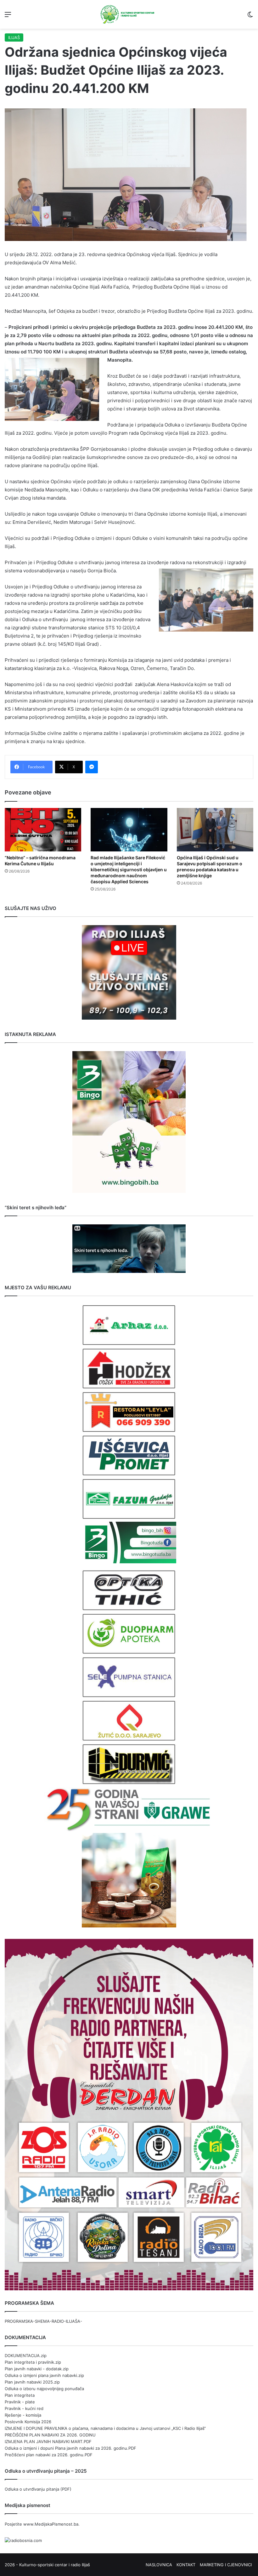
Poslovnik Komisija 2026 (28, 2422)
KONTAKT (186, 2565)
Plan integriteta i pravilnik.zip (33, 2362)
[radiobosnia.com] (23, 2540)
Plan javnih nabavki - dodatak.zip (37, 2369)
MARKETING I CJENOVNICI (226, 2565)
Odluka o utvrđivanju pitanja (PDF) (38, 2489)
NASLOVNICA (159, 2565)
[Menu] (8, 17)
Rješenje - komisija (23, 2415)
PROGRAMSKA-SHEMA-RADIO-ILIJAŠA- (43, 2321)
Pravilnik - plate (20, 2402)
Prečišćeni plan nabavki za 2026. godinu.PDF (49, 2455)
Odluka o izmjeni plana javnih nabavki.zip (44, 2375)
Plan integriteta (20, 2395)
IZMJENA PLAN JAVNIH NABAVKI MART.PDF (48, 2441)
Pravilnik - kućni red (24, 2408)
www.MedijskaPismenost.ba (51, 2524)
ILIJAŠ (14, 37)
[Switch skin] (250, 17)
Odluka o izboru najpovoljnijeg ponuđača (44, 2389)
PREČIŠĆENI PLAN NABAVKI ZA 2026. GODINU (50, 2435)
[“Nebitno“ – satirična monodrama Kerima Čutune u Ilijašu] (43, 830)
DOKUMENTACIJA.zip (26, 2356)
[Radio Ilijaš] (129, 14)
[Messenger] (92, 767)
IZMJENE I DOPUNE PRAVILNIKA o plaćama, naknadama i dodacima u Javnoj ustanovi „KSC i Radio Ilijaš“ (105, 2428)
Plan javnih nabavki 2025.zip (32, 2382)
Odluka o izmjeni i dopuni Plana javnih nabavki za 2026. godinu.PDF (70, 2448)
